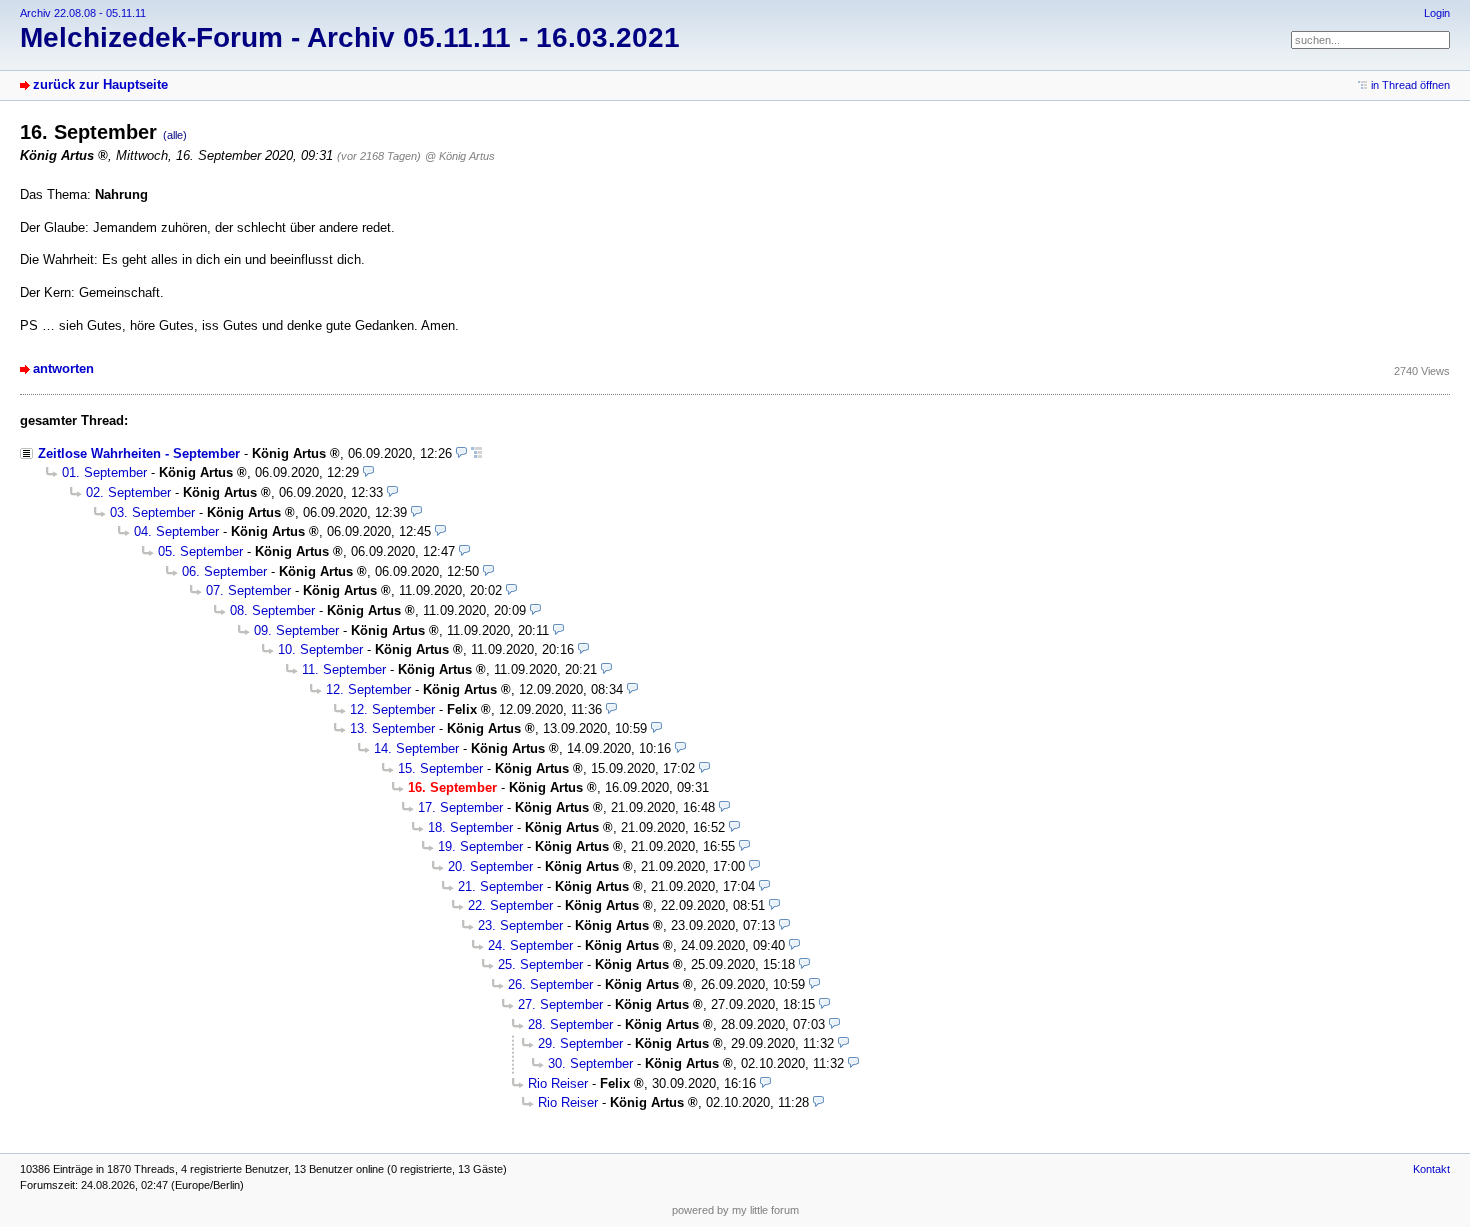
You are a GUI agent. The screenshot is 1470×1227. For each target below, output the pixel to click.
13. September (392, 728)
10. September (320, 649)
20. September (490, 866)
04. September (176, 531)
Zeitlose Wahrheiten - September (139, 453)
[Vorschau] (461, 453)
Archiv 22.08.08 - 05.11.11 (83, 13)
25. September (540, 964)
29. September (580, 1043)
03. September (152, 512)
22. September (510, 905)
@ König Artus (460, 156)
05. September (200, 551)
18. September (470, 827)
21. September (500, 886)
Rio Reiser (558, 1083)
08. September (272, 610)
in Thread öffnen (1410, 85)
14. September (416, 748)
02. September (128, 492)
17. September (460, 807)
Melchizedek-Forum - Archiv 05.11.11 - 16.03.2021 (350, 37)
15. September (440, 768)
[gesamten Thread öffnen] (476, 453)
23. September (520, 925)
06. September (224, 571)
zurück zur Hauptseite (100, 84)
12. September (368, 689)
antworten (63, 368)
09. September (296, 630)
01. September (104, 472)
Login (1437, 13)
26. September (550, 984)
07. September (248, 590)
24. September (530, 945)
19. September (480, 846)
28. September (570, 1024)
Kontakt (1431, 1169)
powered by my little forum (735, 1210)
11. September (344, 669)
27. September (560, 1004)
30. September (590, 1063)
